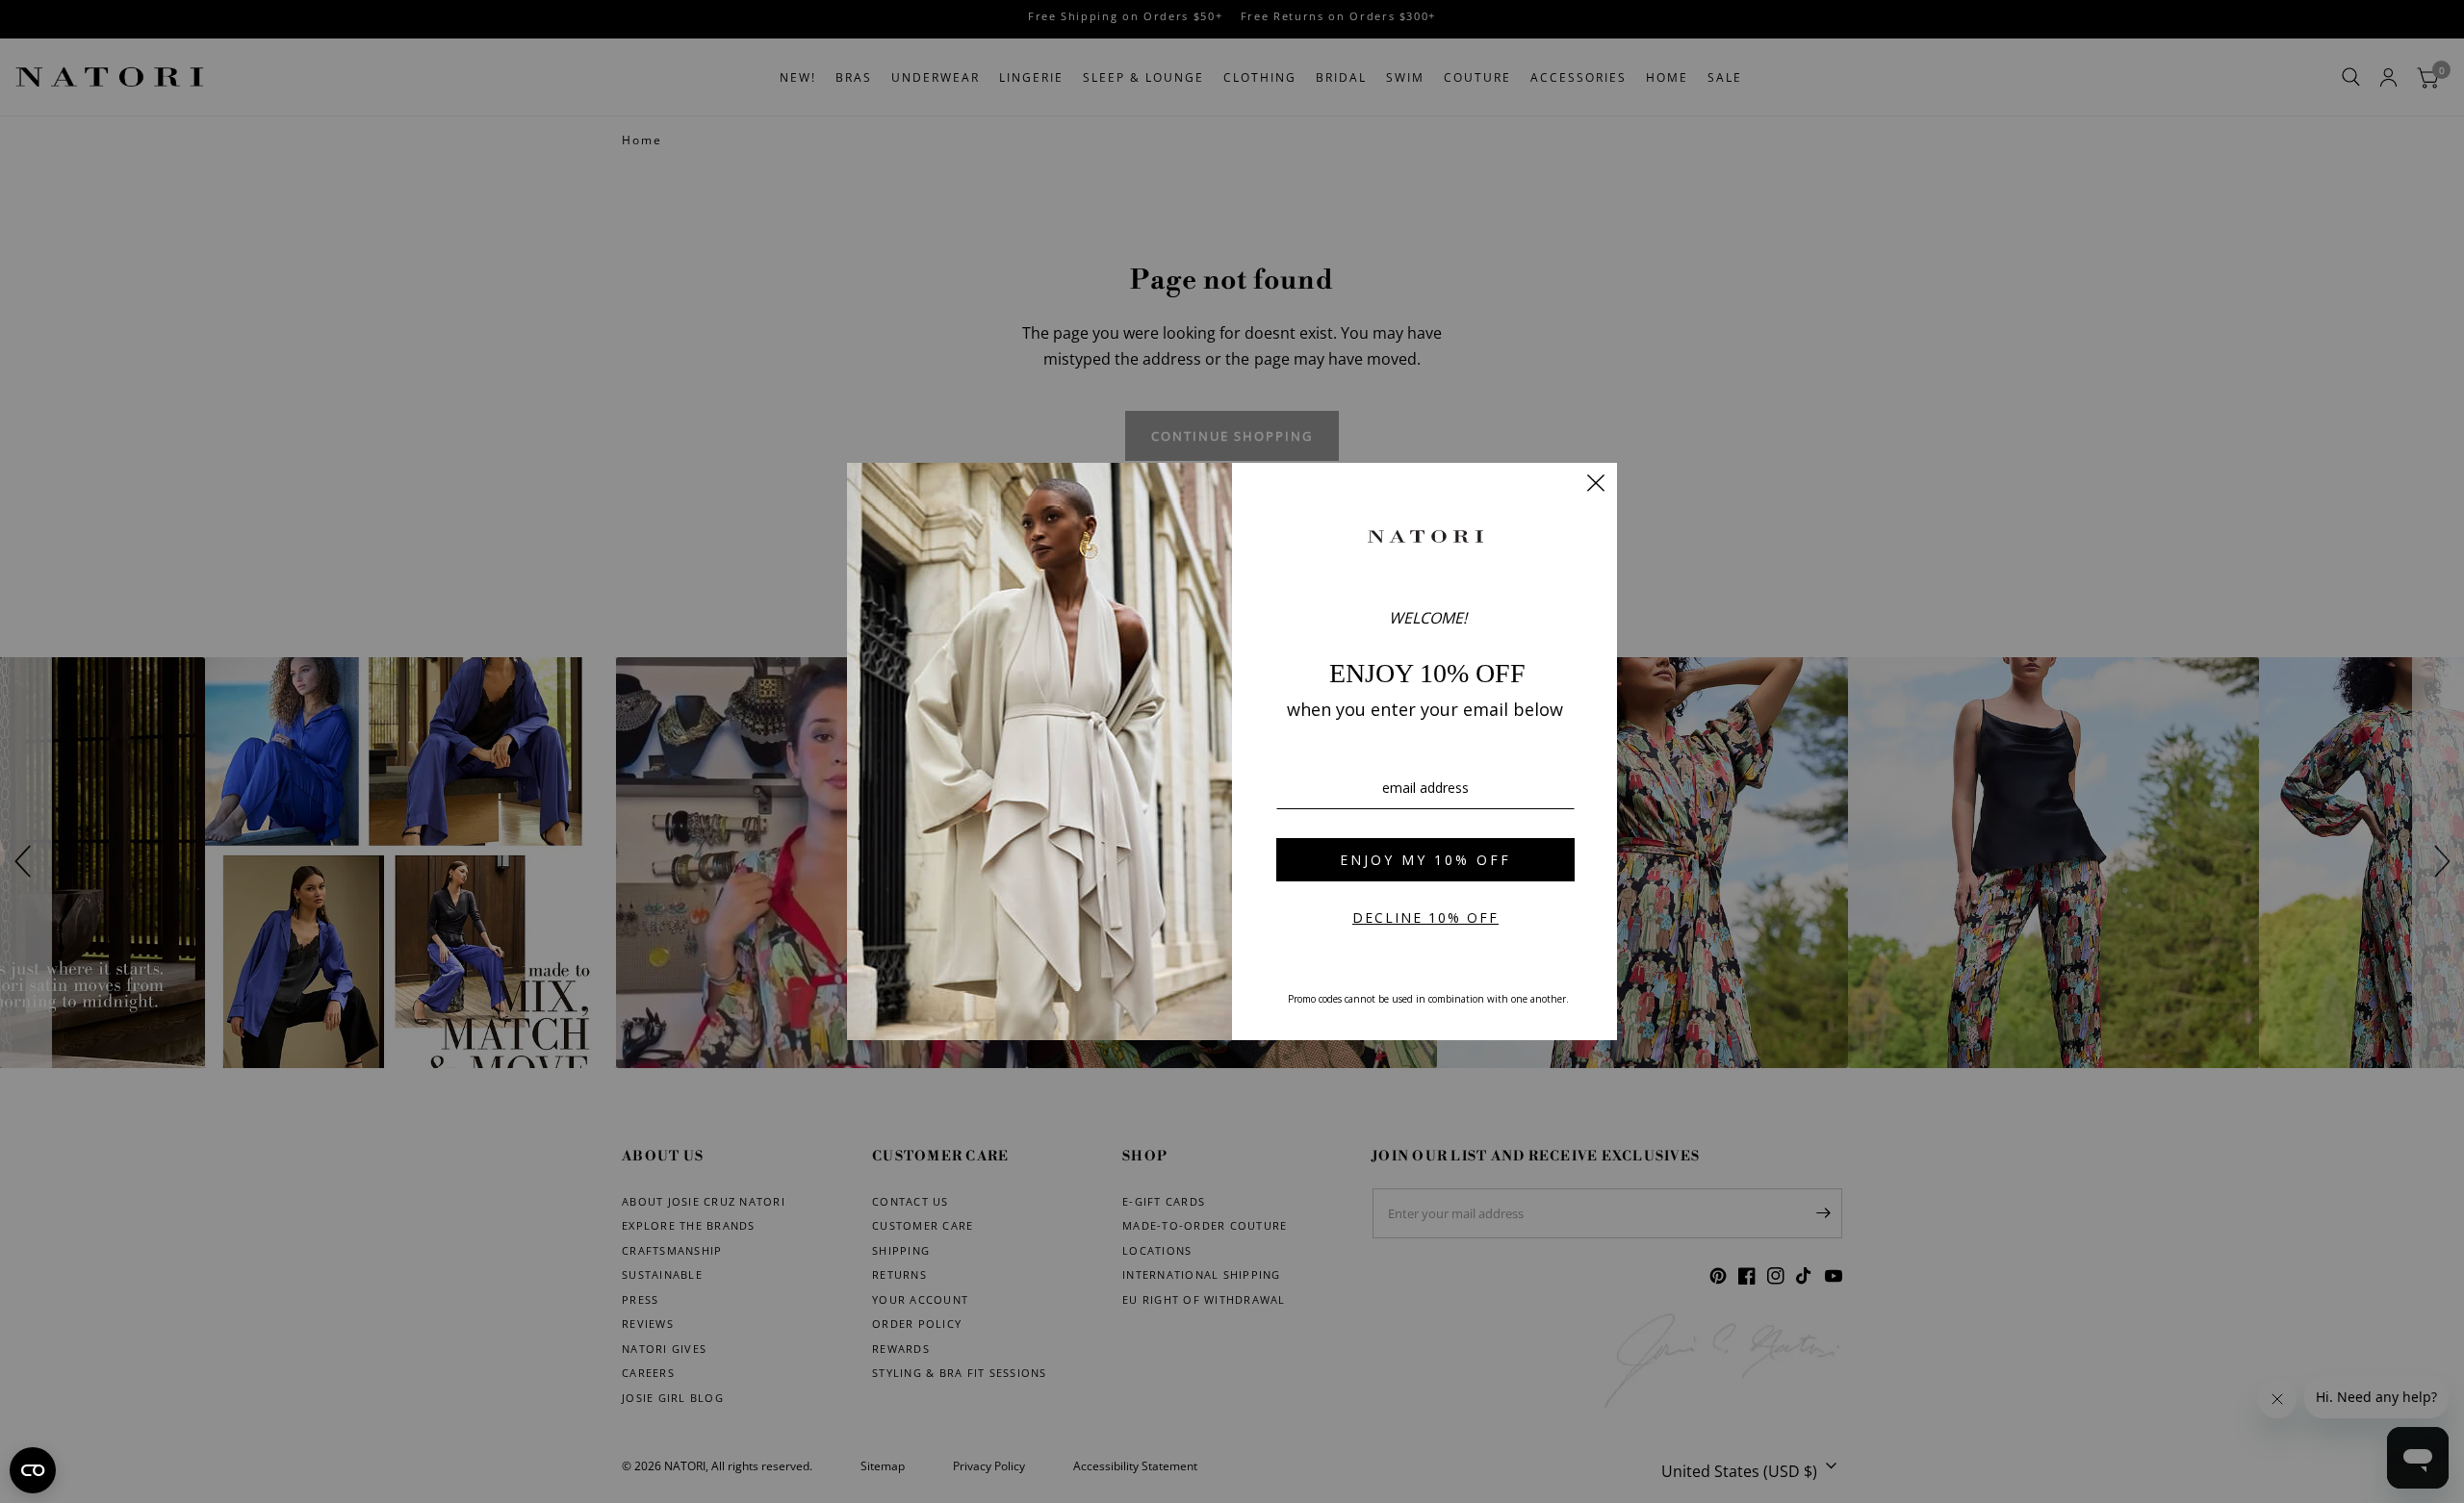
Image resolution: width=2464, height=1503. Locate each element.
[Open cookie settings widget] (33, 1470)
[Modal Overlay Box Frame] (1232, 751)
